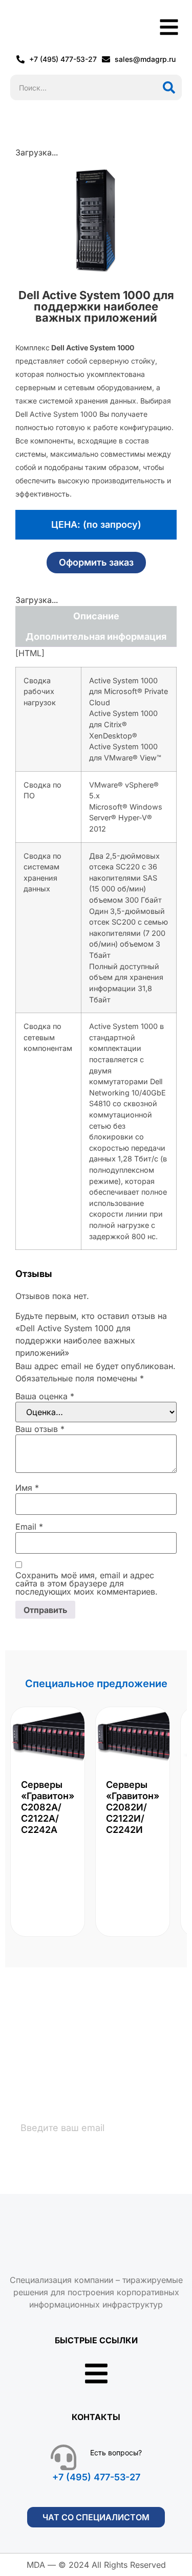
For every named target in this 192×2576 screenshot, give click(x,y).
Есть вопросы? (116, 2452)
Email (29, 1527)
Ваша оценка (45, 1396)
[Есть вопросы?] (63, 2457)
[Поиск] (169, 87)
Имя (27, 1488)
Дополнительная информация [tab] (96, 636)
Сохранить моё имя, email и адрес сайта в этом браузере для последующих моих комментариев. (87, 1583)
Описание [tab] (96, 616)
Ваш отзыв (40, 1429)
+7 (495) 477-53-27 (96, 2477)
